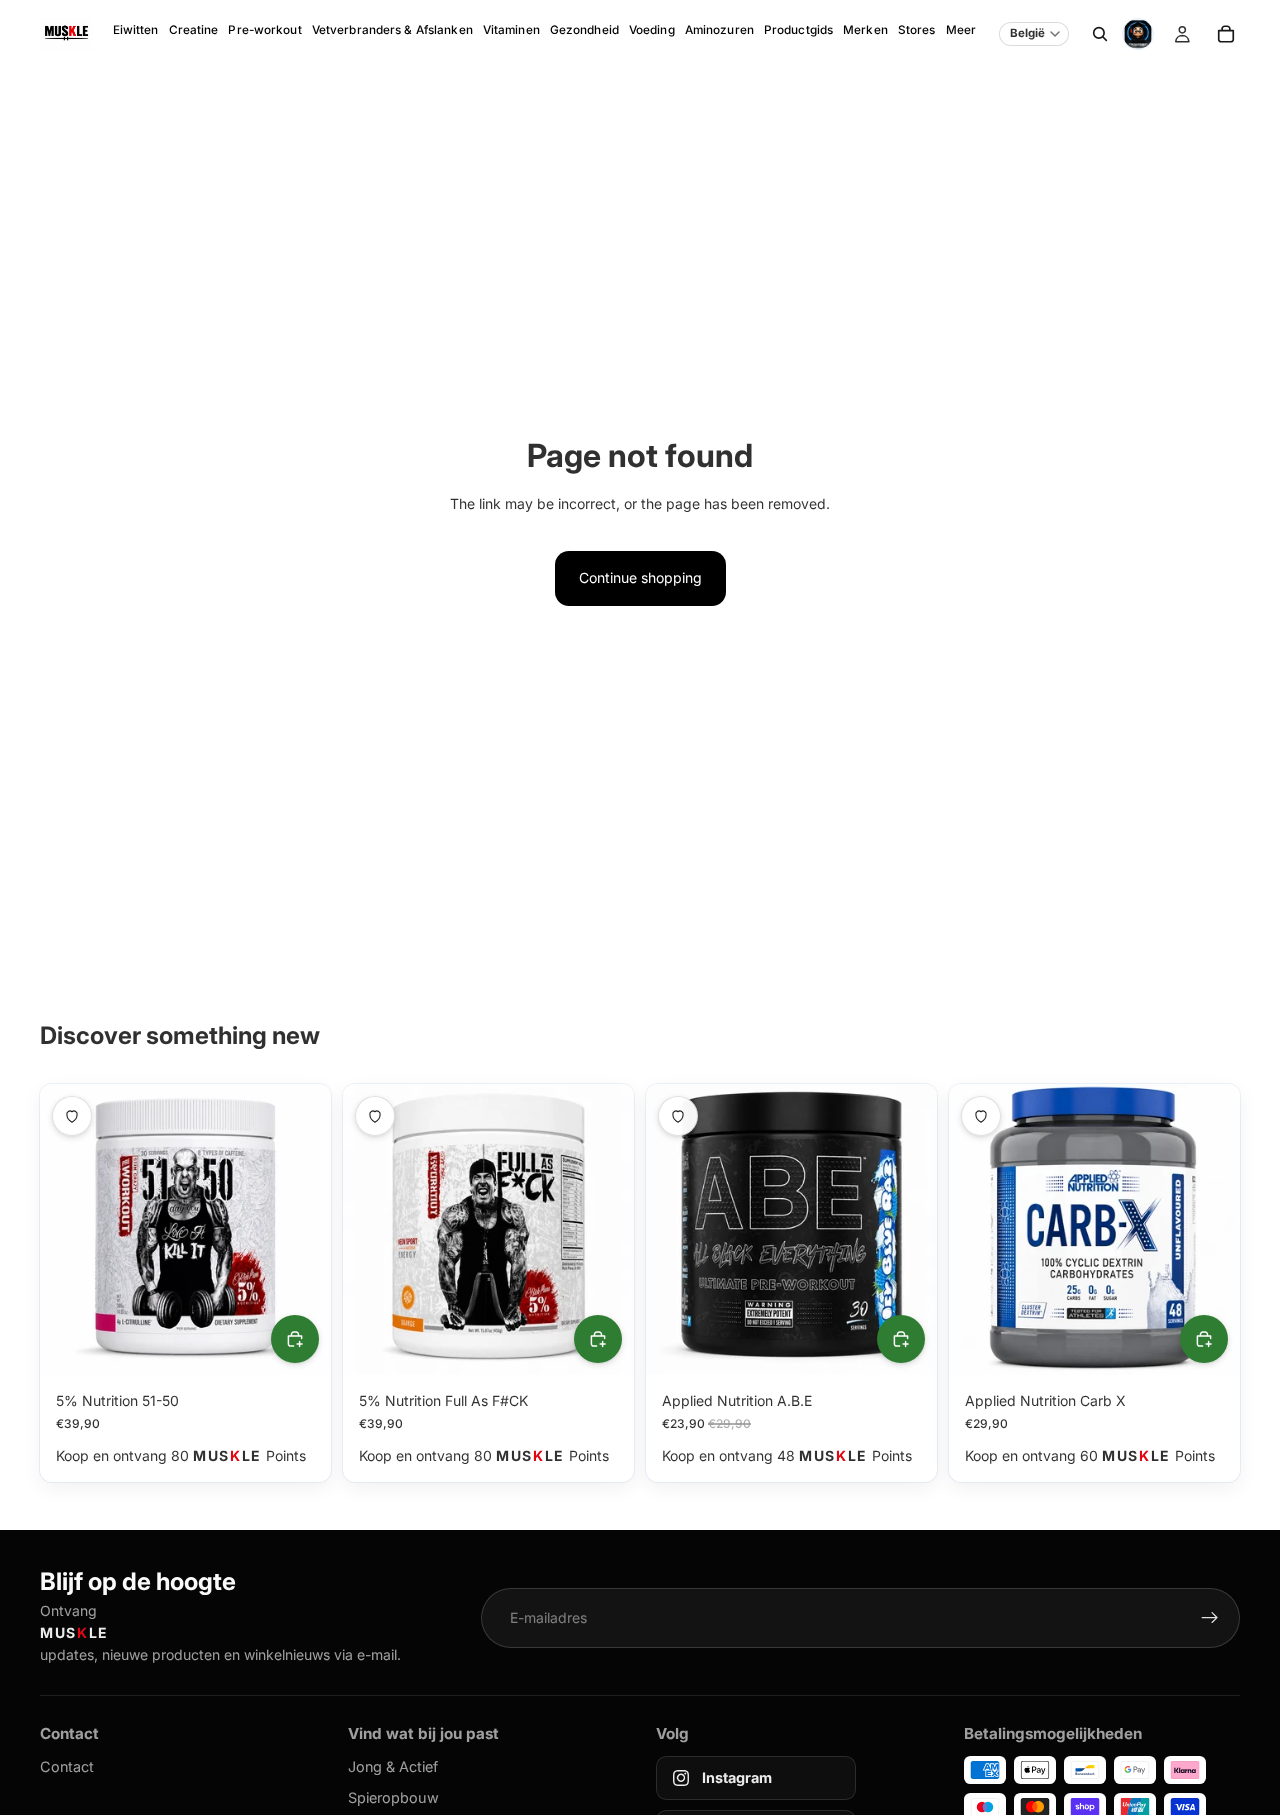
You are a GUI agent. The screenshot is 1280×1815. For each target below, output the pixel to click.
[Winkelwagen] (1226, 34)
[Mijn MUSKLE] (1182, 34)
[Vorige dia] (70, 1229)
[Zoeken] (1100, 34)
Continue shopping (640, 577)
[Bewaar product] (72, 1116)
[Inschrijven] (1210, 1618)
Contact (67, 1766)
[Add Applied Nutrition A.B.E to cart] (901, 1339)
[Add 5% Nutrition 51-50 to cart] (295, 1339)
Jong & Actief (393, 1766)
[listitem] (961, 34)
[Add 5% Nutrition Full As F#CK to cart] (598, 1339)
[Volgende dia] (301, 1229)
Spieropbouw (393, 1797)
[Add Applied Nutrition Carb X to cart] (1204, 1339)
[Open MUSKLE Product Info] (1138, 34)
